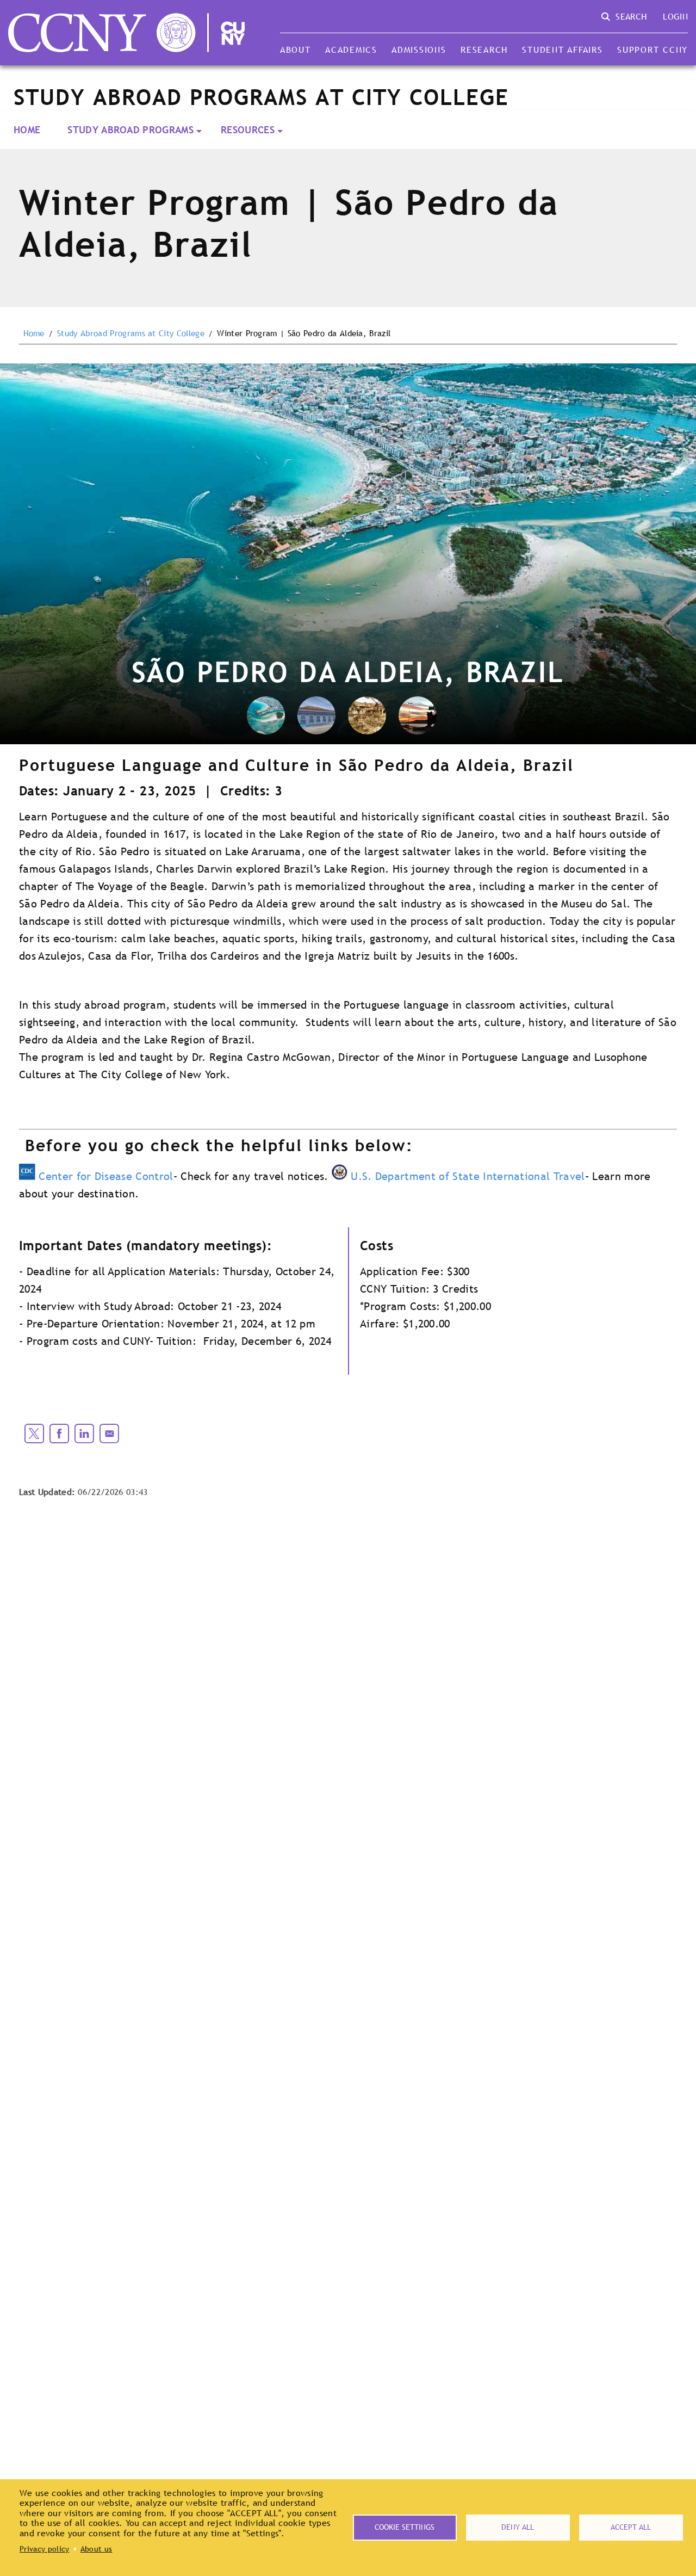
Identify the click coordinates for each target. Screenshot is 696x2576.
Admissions (419, 50)
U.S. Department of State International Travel (468, 1176)
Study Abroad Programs (130, 130)
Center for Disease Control (106, 1176)
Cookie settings (405, 2527)
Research (484, 50)
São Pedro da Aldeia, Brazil (348, 672)
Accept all (631, 2527)
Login (675, 16)
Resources (248, 130)
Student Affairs (562, 50)
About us (97, 2549)
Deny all (518, 2527)
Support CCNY (652, 50)
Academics (351, 50)
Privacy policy (44, 2549)
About (296, 50)
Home (27, 130)
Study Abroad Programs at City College (131, 333)
